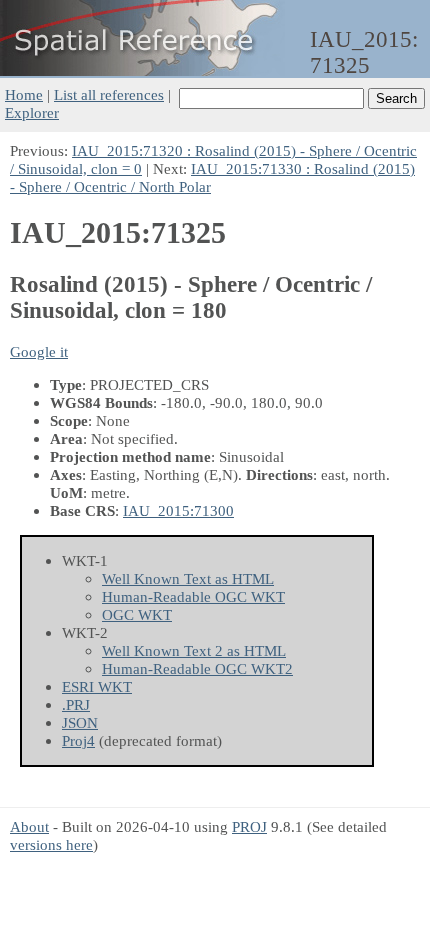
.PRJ (76, 704)
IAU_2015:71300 (178, 510)
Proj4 (78, 740)
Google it (39, 351)
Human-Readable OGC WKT (193, 596)
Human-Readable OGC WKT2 (197, 668)
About (29, 826)
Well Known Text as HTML (188, 578)
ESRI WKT (97, 686)
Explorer (32, 112)
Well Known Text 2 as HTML (194, 650)
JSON (80, 722)
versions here (51, 844)
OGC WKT (137, 614)
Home (24, 94)
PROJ (249, 826)
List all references (109, 94)
